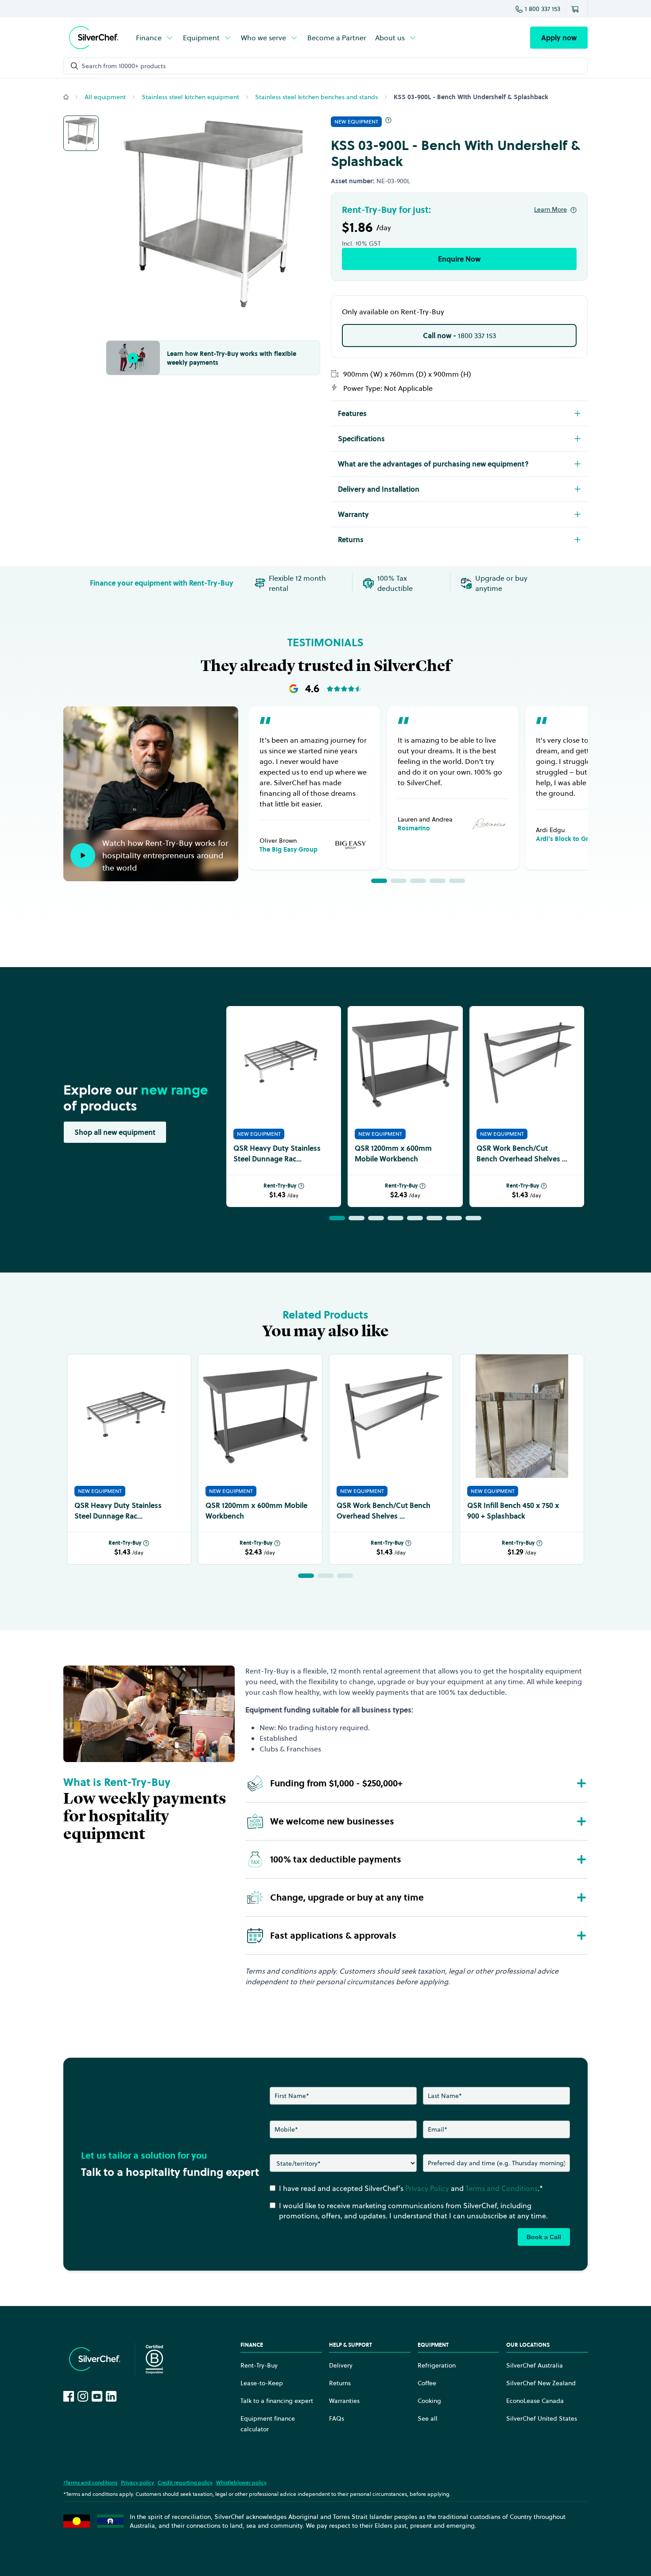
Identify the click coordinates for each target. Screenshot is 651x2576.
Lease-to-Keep (262, 2383)
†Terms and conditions (90, 2482)
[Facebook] (69, 2396)
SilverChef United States (542, 2418)
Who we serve (263, 38)
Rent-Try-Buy (280, 1186)
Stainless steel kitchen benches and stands (316, 97)
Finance (149, 38)
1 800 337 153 (542, 9)
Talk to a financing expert (277, 2401)
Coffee (427, 2383)
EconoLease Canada (535, 2401)
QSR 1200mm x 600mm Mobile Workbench (393, 1153)
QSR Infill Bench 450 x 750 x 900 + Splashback (513, 1511)
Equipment (201, 38)
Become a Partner (337, 38)
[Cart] (577, 9)
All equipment (105, 97)
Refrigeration (437, 2365)
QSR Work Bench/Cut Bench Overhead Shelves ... (522, 1153)
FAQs (337, 2418)
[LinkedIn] (111, 2396)
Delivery (341, 2365)
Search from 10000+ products (124, 66)
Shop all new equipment (115, 1132)
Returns (340, 2383)
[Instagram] (83, 2396)
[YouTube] (97, 2396)
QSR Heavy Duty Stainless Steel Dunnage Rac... (277, 1153)
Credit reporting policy (185, 2482)
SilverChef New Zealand (541, 2383)
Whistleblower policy (241, 2482)
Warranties (344, 2401)
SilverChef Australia (535, 2365)
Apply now (559, 38)
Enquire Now (459, 259)
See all (428, 2418)
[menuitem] (155, 38)
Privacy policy (138, 2482)
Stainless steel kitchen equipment (190, 97)
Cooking (429, 2401)
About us (390, 38)
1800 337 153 (459, 335)
